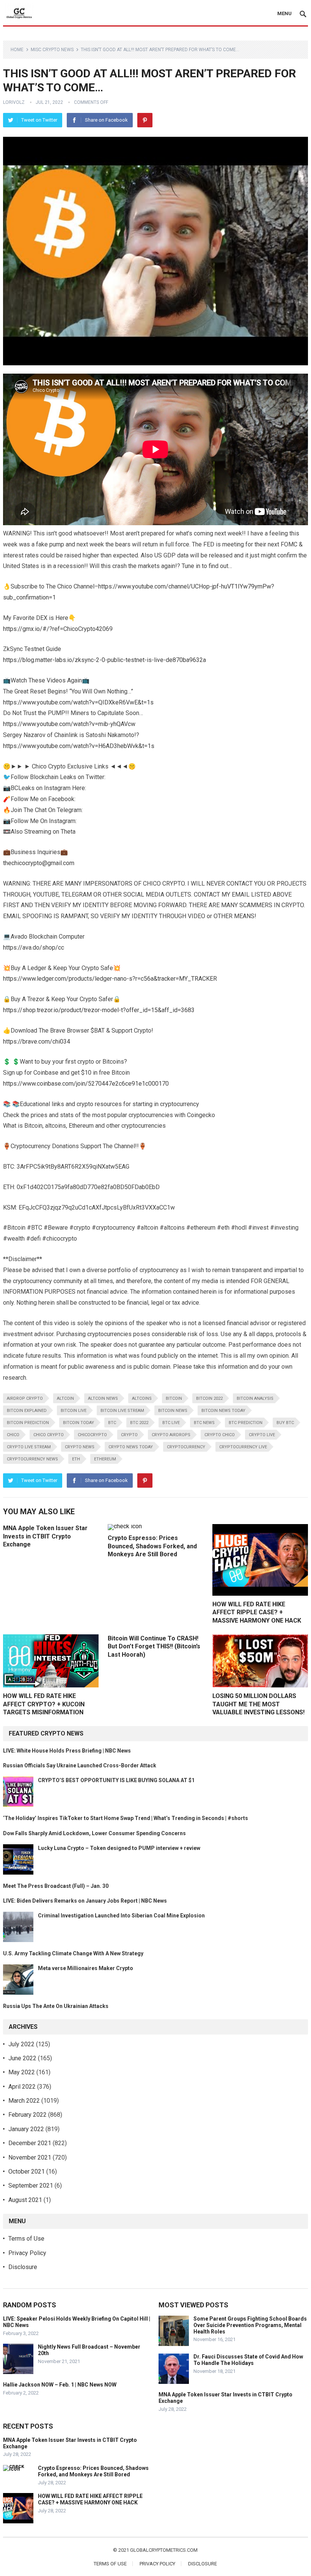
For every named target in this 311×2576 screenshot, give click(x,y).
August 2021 (25, 2200)
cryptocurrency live (243, 1447)
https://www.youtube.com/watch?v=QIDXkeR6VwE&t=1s (78, 702)
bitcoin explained (27, 1411)
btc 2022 (139, 1423)
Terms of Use (26, 2239)
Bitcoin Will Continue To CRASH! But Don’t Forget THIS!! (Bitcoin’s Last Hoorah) (154, 1646)
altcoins (142, 1398)
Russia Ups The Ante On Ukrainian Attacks (56, 2006)
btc (112, 1423)
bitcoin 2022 (209, 1398)
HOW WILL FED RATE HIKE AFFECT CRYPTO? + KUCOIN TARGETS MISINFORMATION (44, 1704)
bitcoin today (79, 1423)
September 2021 (31, 2186)
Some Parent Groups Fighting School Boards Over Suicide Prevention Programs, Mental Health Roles (250, 2325)
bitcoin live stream (122, 1411)
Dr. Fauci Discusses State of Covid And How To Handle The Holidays (248, 2360)
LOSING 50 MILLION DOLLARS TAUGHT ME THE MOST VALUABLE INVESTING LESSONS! (258, 1704)
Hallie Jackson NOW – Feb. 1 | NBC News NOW (60, 2385)
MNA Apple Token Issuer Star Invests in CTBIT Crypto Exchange (45, 1536)
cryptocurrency (186, 1447)
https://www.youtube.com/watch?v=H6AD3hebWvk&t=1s (79, 746)
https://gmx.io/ (23, 629)
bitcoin (174, 1398)
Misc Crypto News (52, 50)
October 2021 (27, 2171)
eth (76, 1459)
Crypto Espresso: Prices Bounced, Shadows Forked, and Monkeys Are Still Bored (152, 1546)
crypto (129, 1435)
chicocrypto (92, 1435)
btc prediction (246, 1423)
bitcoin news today (223, 1411)
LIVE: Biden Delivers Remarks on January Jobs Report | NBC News (85, 1901)
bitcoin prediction (28, 1423)
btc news (204, 1423)
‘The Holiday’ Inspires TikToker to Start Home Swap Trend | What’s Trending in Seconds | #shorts (126, 1818)
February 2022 (27, 2115)
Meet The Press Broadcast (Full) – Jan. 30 (56, 1886)
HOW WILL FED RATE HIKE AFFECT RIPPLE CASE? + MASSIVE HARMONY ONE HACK (257, 1612)
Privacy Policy (27, 2253)
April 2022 (22, 2087)
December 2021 (30, 2143)
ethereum (105, 1459)
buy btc (285, 1423)
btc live (171, 1423)
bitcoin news (173, 1411)
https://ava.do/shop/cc (34, 948)
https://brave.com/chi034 (37, 1042)
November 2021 (30, 2157)
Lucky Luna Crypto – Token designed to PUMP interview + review (119, 1848)
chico (13, 1435)
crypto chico (220, 1435)
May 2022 (22, 2072)
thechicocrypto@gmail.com (39, 863)
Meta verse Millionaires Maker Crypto (86, 1968)
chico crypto (49, 1435)
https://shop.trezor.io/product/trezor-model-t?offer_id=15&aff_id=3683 (99, 1010)
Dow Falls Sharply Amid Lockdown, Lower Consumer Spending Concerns (94, 1833)
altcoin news (103, 1398)
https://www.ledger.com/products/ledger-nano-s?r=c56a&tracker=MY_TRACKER (110, 979)
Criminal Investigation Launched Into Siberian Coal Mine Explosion (121, 1916)
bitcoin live (74, 1411)
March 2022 (24, 2101)
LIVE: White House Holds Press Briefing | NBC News (67, 1751)
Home (17, 50)
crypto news (80, 1447)
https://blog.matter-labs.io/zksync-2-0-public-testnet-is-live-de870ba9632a (104, 660)
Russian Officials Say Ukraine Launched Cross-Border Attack (80, 1765)
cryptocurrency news (32, 1459)
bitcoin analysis (255, 1398)
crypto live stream (29, 1447)
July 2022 (21, 2044)
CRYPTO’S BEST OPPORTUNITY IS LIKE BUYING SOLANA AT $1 (116, 1780)
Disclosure (23, 2267)
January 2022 (26, 2129)
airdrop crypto (25, 1398)
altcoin (65, 1398)
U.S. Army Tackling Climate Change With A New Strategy (73, 1953)
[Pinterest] (145, 120)
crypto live (262, 1435)
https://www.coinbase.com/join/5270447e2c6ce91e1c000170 (86, 1084)
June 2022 (22, 2058)
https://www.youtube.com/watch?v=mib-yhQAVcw (69, 724)
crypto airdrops (171, 1435)
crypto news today (131, 1447)
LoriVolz (14, 102)
